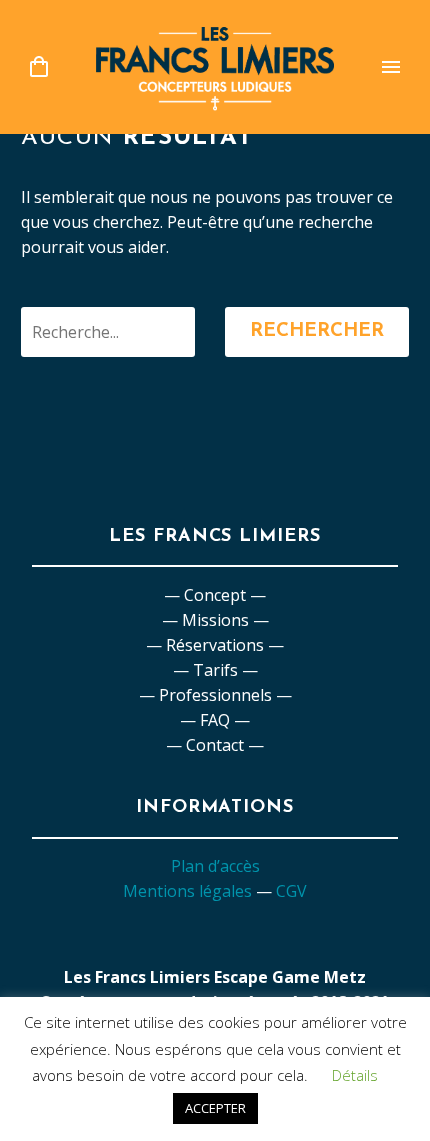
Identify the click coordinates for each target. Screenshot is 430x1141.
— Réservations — (215, 645)
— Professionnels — (215, 695)
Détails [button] (355, 1075)
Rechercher (317, 331)
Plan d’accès (215, 866)
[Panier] (39, 67)
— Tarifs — (215, 670)
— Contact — (215, 745)
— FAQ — (215, 720)
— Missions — (215, 620)
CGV (291, 891)
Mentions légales (187, 891)
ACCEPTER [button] (215, 1108)
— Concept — (215, 595)
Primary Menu (391, 67)
